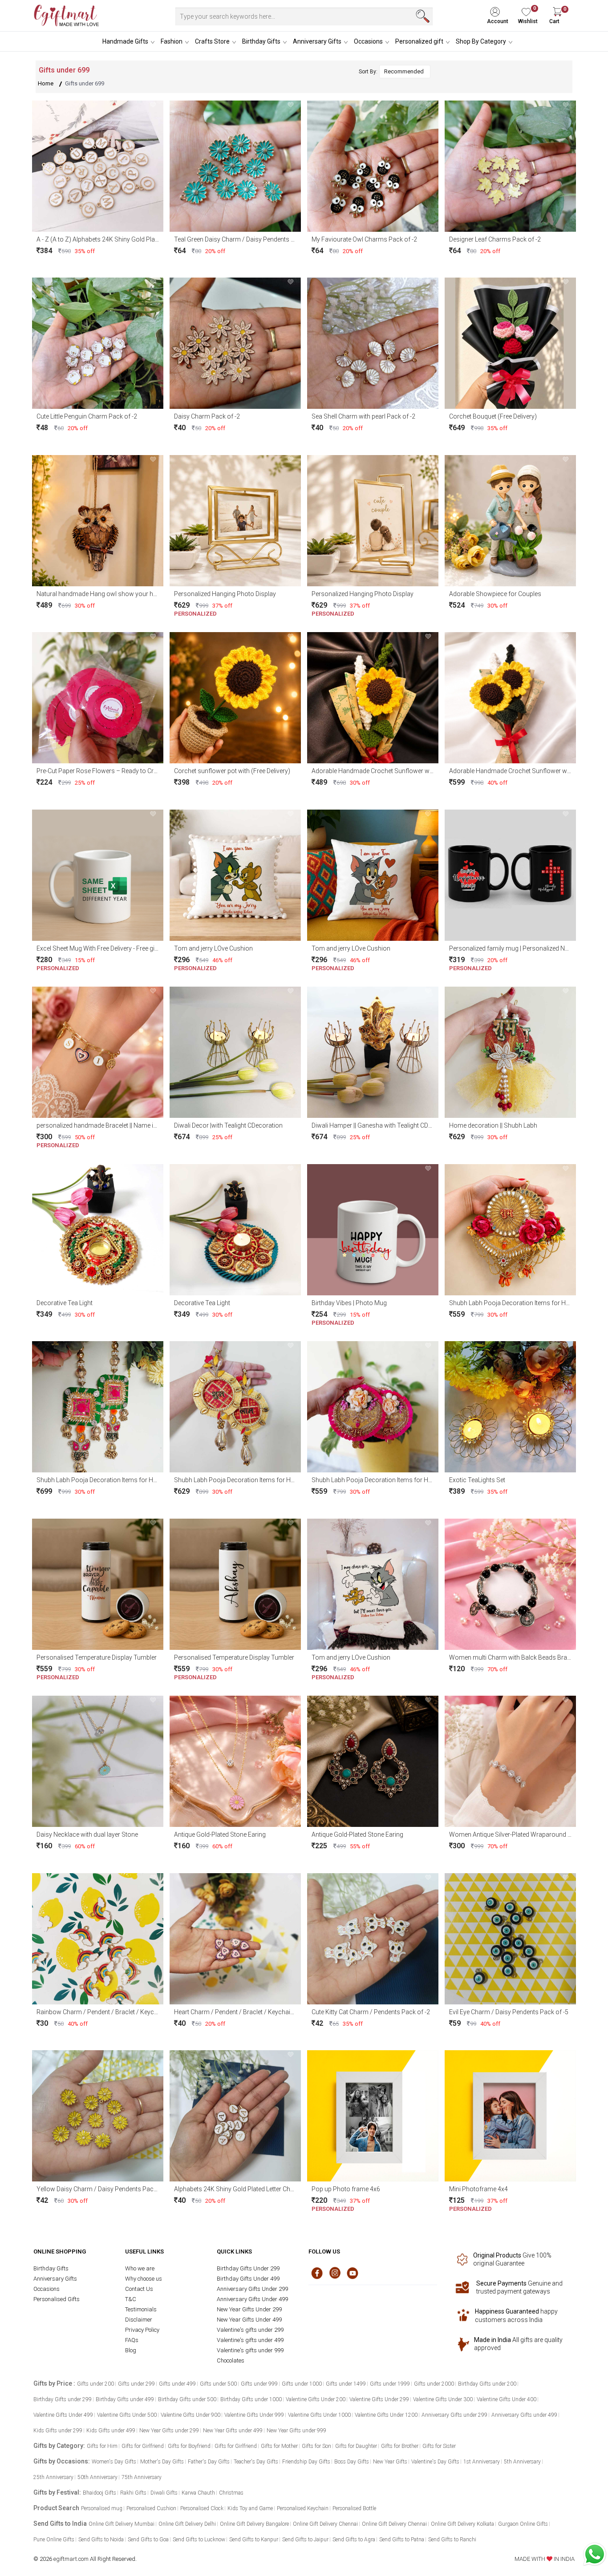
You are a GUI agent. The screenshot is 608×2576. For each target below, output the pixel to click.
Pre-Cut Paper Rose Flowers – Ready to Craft (99, 771)
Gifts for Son (316, 2446)
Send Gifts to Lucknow (199, 2540)
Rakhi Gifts (133, 2493)
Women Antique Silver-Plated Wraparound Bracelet (520, 1834)
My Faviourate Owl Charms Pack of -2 (364, 239)
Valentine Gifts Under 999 (254, 2415)
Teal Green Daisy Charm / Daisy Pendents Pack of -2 (247, 239)
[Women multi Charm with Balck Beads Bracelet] (510, 1583)
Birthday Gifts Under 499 (248, 2279)
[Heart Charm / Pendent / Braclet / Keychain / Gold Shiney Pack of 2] (235, 1938)
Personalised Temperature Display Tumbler (97, 1657)
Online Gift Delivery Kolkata (462, 2524)
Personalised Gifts (57, 2299)
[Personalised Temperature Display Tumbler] (98, 1583)
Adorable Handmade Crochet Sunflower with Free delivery (392, 771)
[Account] (501, 9)
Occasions (368, 41)
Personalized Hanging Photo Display (225, 594)
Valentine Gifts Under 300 (443, 2399)
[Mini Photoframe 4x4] (510, 2115)
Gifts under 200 (95, 2384)
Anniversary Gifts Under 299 (252, 2289)
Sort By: (368, 72)
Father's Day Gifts (209, 2462)
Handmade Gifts (125, 41)
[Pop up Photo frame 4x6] (373, 2115)
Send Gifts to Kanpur (254, 2540)
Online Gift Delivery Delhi (187, 2524)
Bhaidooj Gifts (99, 2493)
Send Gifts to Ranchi (452, 2540)
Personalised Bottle (354, 2508)
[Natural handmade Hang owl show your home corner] (98, 520)
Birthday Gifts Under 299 (248, 2268)
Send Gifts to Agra (354, 2540)
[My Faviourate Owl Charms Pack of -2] (373, 165)
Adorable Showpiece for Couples (495, 594)
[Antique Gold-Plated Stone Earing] (235, 1761)
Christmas (231, 2493)
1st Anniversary (482, 2462)
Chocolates (231, 2360)
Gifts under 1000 (302, 2384)
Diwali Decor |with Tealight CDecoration (228, 1125)
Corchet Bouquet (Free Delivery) (493, 416)
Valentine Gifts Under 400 (507, 2399)
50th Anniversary (97, 2477)
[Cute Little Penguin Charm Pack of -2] (98, 343)
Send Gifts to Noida (101, 2540)
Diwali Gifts (164, 2493)
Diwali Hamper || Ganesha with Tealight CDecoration (383, 1125)
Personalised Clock (202, 2508)
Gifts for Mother (279, 2446)
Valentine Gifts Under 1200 (386, 2415)
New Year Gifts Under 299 (249, 2309)
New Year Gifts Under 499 (249, 2320)
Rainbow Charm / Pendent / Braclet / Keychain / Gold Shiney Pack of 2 (135, 2012)
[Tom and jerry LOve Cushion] (235, 874)
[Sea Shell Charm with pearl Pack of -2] (373, 343)
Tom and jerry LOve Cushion (213, 948)
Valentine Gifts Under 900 (191, 2415)
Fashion (172, 41)
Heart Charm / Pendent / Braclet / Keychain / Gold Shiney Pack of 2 (267, 2012)
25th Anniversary (53, 2477)
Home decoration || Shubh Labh (493, 1125)
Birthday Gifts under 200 (487, 2384)
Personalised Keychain (303, 2508)
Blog (131, 2350)
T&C (131, 2299)
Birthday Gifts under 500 (187, 2399)
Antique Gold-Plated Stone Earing (220, 1834)
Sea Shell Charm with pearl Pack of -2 (363, 416)
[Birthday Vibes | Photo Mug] (373, 1229)
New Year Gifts (390, 2462)
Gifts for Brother (400, 2446)
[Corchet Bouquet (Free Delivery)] (510, 343)
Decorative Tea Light (65, 1303)
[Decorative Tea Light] (98, 1229)
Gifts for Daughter (356, 2446)
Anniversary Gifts (317, 41)
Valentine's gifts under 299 (250, 2330)
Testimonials (141, 2309)
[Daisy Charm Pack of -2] (235, 343)
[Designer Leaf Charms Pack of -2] (510, 165)
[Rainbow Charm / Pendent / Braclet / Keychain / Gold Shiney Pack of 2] (98, 1938)
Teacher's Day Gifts (256, 2462)
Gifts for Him (102, 2446)
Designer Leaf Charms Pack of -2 (495, 239)
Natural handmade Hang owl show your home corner (111, 594)
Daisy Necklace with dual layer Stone (87, 1834)
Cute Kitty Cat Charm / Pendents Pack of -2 (371, 2012)
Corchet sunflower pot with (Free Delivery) (232, 771)
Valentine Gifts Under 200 (316, 2399)
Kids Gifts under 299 (58, 2431)
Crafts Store (212, 41)
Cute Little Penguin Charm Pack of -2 (87, 416)
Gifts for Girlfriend (143, 2446)
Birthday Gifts (261, 41)
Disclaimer (139, 2320)
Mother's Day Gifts (162, 2462)
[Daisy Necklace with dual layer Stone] (98, 1761)
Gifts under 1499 (346, 2384)
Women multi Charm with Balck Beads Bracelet (515, 1657)
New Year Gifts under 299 (169, 2431)
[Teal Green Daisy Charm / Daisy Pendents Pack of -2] (235, 165)
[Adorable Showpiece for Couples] (510, 520)
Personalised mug (102, 2508)
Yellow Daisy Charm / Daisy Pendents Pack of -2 (104, 2189)
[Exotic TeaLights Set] (510, 1406)
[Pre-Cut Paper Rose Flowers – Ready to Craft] (98, 697)
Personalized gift (419, 41)
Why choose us (144, 2279)
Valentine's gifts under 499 (250, 2340)
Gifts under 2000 (434, 2384)
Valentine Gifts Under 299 (379, 2399)
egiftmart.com (71, 2559)
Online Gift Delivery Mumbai (122, 2524)
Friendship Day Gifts (306, 2462)
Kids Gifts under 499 (111, 2431)
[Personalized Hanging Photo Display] (235, 520)
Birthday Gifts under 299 (63, 2399)
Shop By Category (481, 41)
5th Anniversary (522, 2462)
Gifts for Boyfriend (189, 2446)
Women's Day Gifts (114, 2462)
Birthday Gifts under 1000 (251, 2399)
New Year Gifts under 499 (233, 2431)
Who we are (140, 2268)
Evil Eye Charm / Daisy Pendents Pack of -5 (509, 2012)
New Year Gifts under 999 (296, 2431)
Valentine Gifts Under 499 (63, 2415)
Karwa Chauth (198, 2493)
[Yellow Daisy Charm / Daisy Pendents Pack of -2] (98, 2115)
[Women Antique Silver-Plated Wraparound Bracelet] (510, 1761)
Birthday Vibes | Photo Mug (349, 1303)
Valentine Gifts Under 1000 (319, 2415)
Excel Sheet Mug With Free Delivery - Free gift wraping (109, 948)
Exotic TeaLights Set (477, 1480)
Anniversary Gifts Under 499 (252, 2299)
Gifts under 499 (177, 2384)
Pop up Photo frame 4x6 (346, 2189)
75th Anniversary (142, 2477)
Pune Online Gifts (54, 2540)
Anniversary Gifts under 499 (524, 2415)
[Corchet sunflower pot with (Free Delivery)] (235, 697)
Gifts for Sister (439, 2446)
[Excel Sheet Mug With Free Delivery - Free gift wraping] (98, 874)
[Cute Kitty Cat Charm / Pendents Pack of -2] (373, 1938)
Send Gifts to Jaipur (305, 2540)
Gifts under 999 (259, 2384)
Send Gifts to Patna (402, 2540)
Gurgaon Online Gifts (523, 2524)
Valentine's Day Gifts (435, 2462)
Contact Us (139, 2289)
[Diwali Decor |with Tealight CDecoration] (235, 1052)
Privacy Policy (142, 2330)
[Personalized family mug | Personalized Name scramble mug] (510, 874)
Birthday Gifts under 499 (125, 2399)
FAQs (132, 2340)
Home (46, 83)
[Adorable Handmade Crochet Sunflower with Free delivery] (373, 697)
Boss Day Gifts (352, 2462)
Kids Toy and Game (250, 2508)
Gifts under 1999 (390, 2384)
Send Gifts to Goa (148, 2540)
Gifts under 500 (218, 2384)
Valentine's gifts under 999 (250, 2350)
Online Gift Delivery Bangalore (254, 2524)
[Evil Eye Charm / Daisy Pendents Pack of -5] (510, 1938)
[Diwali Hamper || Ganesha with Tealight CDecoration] (373, 1052)
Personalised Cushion (151, 2508)
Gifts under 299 (136, 2384)
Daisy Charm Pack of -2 (207, 416)
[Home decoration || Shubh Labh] (510, 1052)
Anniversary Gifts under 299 (454, 2415)
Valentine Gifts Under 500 (127, 2415)
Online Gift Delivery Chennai (325, 2524)
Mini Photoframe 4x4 (478, 2189)
